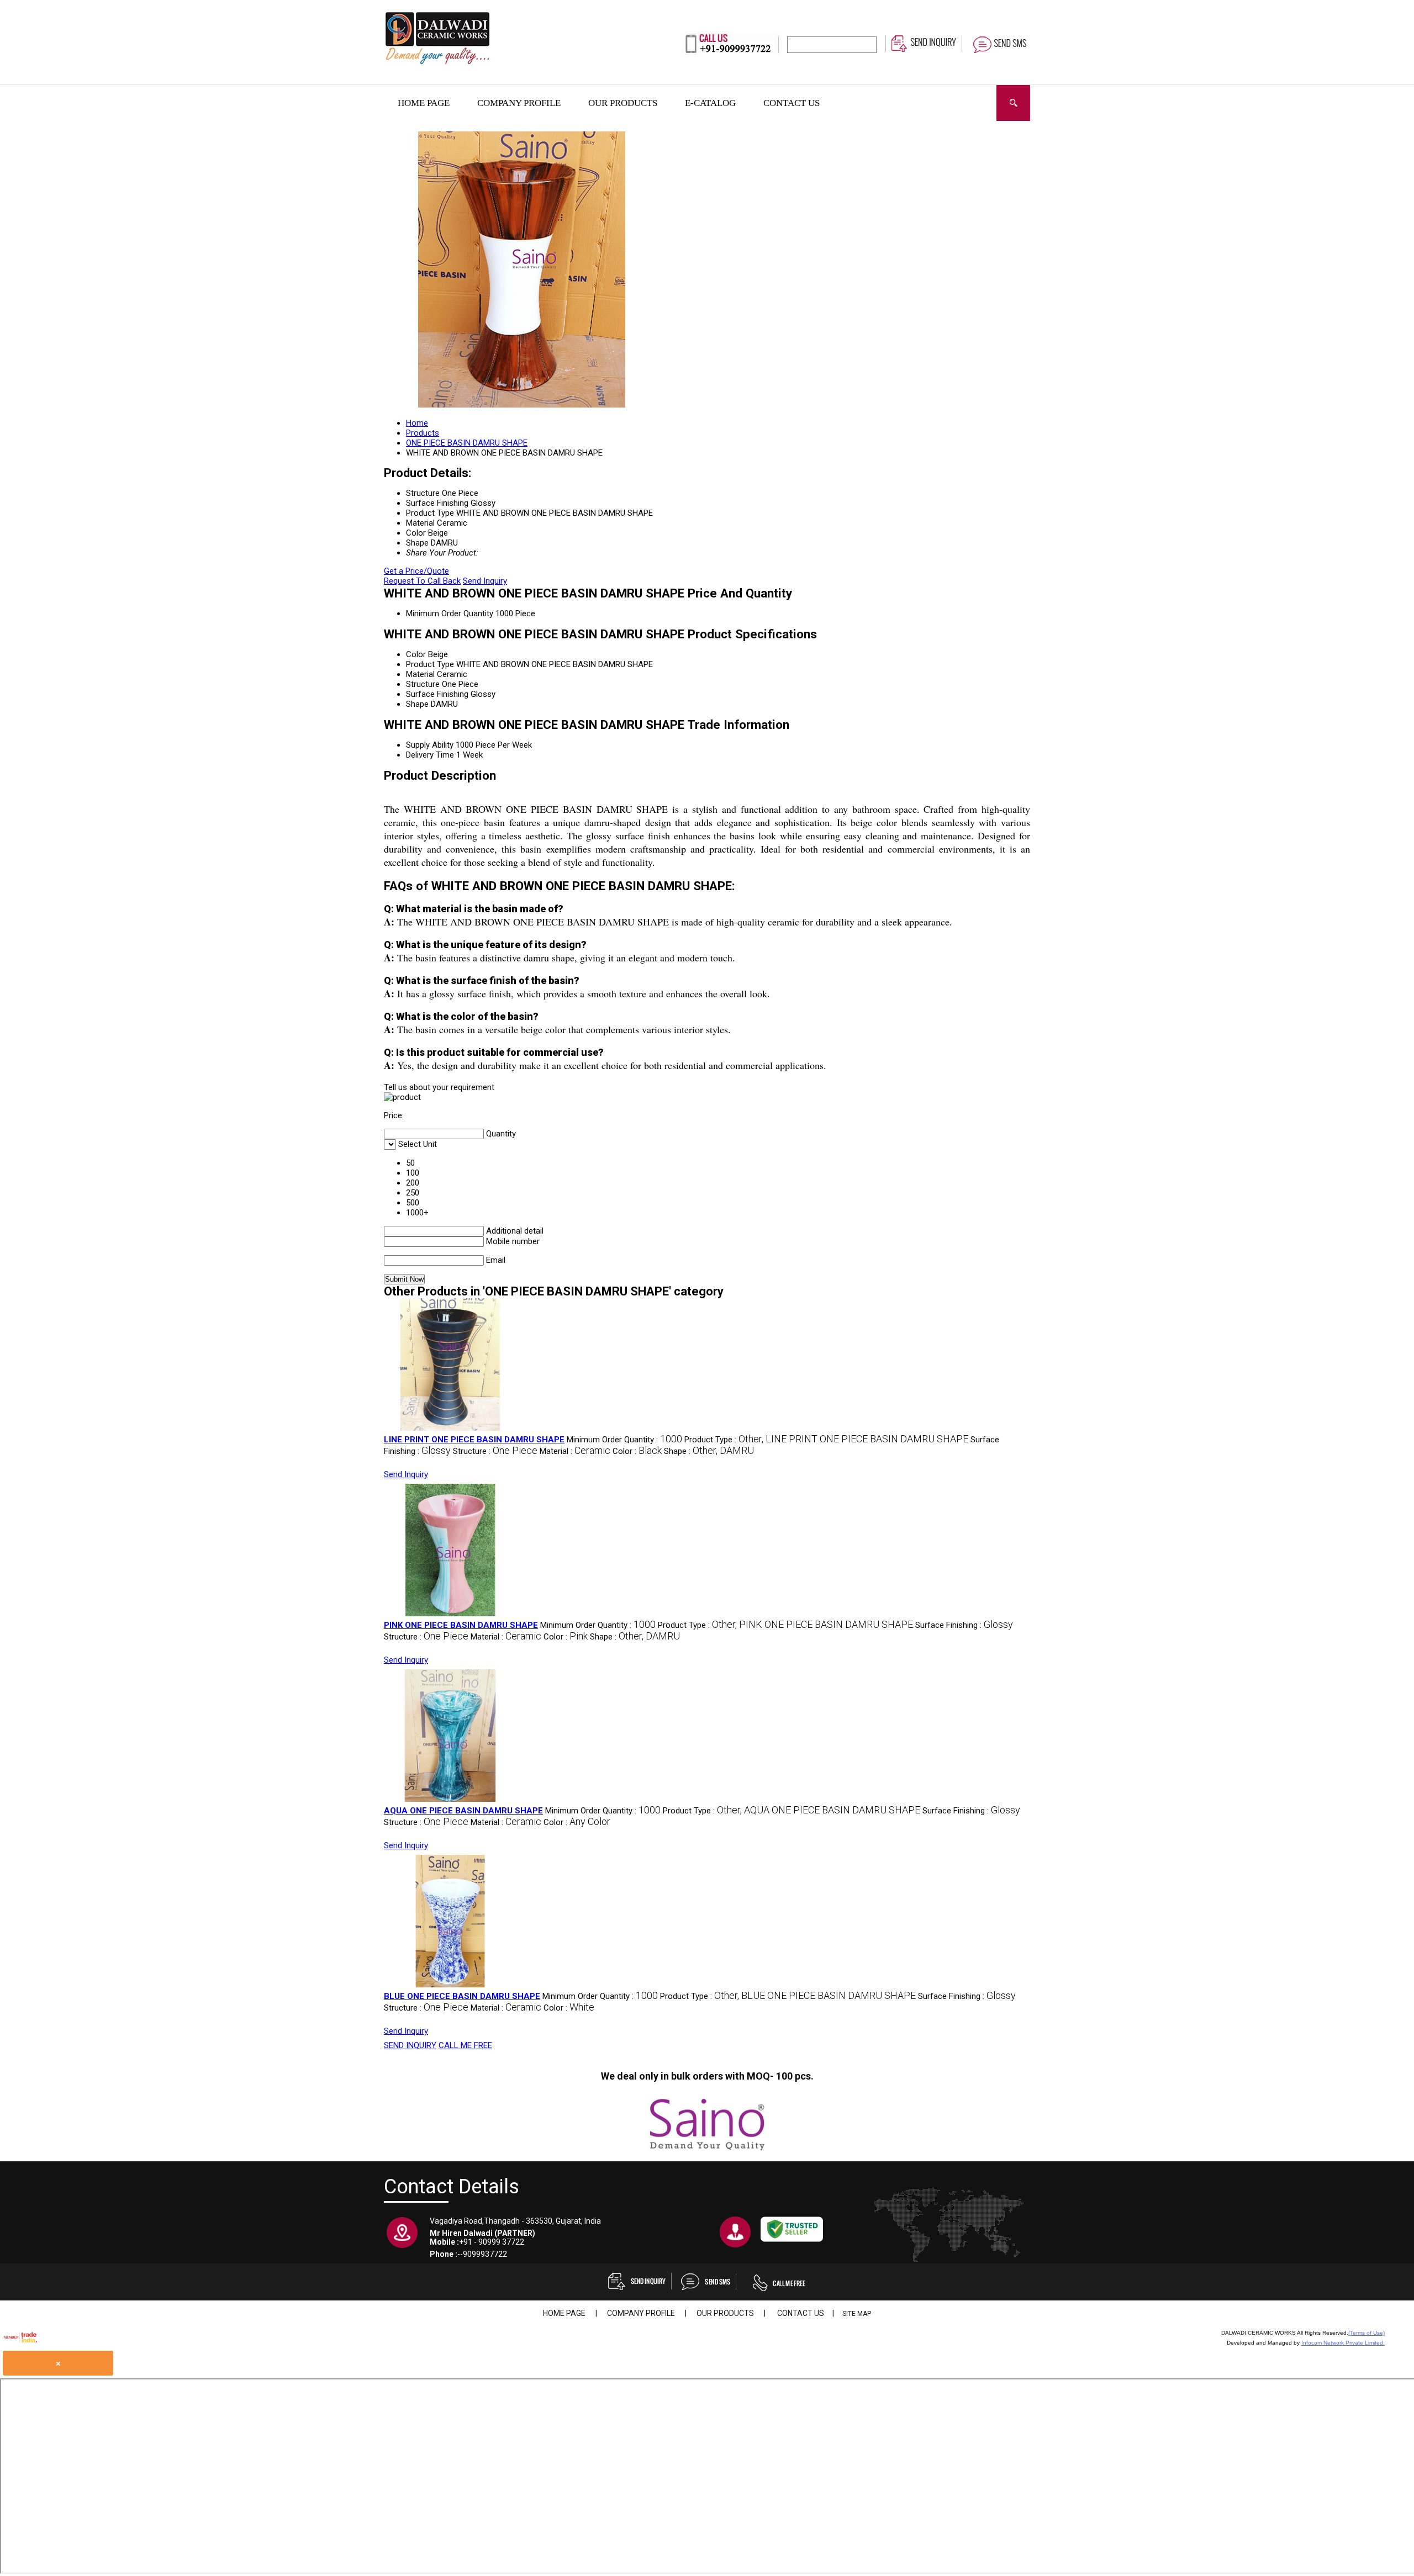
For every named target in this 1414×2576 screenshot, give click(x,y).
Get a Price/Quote (416, 571)
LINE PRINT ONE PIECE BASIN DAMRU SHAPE (474, 1440)
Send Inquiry (485, 581)
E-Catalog (710, 103)
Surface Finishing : (964, 1625)
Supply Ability (430, 745)
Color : (637, 1451)
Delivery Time (430, 755)
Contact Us (792, 103)
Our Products (623, 103)
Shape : (709, 1451)
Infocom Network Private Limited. (1343, 2343)
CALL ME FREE (465, 2045)
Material (420, 674)
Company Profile (519, 103)
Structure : (495, 1451)
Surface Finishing (437, 694)
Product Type (430, 664)
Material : (575, 1451)
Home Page (424, 103)
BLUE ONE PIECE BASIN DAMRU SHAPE (462, 1996)
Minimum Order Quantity (450, 613)
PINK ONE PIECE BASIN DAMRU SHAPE (461, 1625)
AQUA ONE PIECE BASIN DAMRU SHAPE (463, 1811)
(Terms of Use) (1366, 2333)
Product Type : (826, 1440)
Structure (423, 684)
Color (416, 654)
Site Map (857, 2314)
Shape (417, 704)
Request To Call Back (422, 581)
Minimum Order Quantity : (624, 1440)
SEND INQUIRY (410, 2045)
